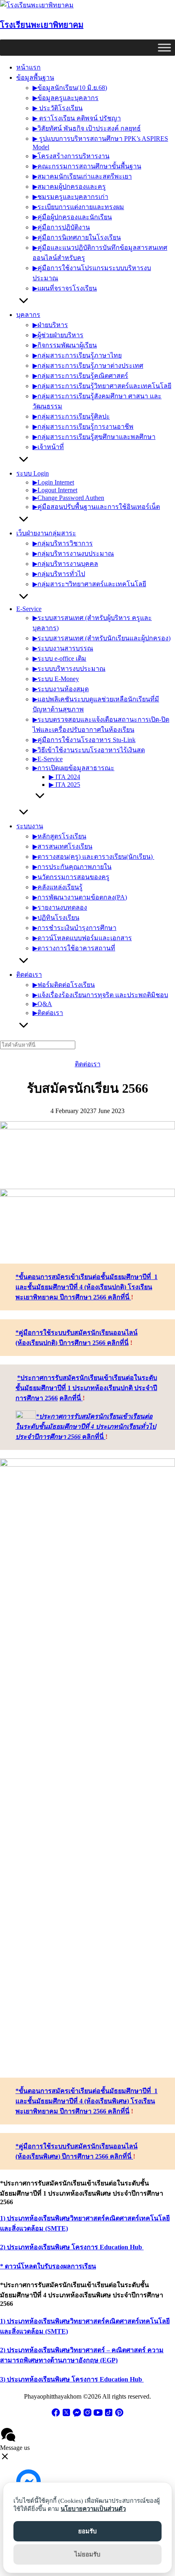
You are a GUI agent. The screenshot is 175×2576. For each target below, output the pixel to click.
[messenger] (77, 2415)
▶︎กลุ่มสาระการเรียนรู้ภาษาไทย (77, 355)
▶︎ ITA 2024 (65, 777)
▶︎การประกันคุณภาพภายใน (72, 867)
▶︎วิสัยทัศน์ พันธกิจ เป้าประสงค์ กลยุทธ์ (87, 128)
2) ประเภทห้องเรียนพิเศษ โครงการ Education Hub (72, 2247)
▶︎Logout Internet (55, 490)
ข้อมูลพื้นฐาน (35, 77)
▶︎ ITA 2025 (65, 785)
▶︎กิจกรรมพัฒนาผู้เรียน (65, 345)
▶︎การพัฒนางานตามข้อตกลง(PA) (80, 897)
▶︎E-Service (48, 759)
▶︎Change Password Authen (68, 498)
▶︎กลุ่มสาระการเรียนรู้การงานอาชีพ (83, 427)
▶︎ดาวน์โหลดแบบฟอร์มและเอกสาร (82, 938)
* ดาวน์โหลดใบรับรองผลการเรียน (48, 2266)
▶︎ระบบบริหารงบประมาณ (69, 669)
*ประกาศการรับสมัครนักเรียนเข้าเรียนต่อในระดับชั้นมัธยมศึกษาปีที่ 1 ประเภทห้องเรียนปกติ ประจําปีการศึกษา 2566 (86, 1388)
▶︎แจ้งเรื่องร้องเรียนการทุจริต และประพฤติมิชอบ (100, 995)
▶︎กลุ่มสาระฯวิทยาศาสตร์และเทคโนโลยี (89, 584)
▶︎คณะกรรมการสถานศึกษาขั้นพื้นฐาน (87, 166)
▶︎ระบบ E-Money (56, 679)
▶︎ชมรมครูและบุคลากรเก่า (70, 197)
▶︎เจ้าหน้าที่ (48, 447)
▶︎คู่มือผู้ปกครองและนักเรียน (72, 217)
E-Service (29, 609)
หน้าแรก (28, 67)
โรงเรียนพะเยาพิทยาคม (42, 25)
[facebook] (56, 2415)
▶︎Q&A (42, 1004)
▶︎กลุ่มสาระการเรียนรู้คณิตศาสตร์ (80, 376)
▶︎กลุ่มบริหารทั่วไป (59, 574)
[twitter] (66, 2415)
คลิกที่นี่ (71, 1398)
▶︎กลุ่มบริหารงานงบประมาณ (73, 553)
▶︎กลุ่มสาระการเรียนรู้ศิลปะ (71, 416)
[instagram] (87, 2415)
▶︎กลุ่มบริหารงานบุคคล (65, 564)
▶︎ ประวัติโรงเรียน (58, 108)
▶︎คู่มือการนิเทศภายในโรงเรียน (77, 237)
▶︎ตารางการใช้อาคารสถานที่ (74, 948)
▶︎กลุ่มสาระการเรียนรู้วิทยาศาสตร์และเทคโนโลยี (102, 386)
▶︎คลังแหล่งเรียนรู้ (58, 887)
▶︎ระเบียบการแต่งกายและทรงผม (78, 207)
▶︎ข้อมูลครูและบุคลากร (66, 98)
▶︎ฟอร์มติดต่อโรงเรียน (64, 985)
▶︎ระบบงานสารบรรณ (63, 648)
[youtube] (98, 2415)
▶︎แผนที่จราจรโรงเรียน (65, 288)
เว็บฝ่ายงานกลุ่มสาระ (46, 533)
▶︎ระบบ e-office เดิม (59, 658)
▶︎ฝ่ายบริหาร (50, 325)
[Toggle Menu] (164, 47)
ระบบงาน (30, 826)
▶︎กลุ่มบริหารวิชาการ (63, 543)
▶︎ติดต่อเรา (48, 1013)
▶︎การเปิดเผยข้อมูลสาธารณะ (73, 768)
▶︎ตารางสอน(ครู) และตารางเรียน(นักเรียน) (93, 857)
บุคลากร (28, 315)
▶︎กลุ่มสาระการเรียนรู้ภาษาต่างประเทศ (88, 366)
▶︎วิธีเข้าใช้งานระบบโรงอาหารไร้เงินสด (89, 750)
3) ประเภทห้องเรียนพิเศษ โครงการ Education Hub (72, 2379)
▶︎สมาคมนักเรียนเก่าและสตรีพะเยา (82, 176)
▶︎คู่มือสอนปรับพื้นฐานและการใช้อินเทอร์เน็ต (96, 507)
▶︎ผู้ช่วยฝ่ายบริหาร (58, 335)
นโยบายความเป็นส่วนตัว (93, 2509)
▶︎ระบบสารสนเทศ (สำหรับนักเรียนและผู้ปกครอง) (102, 638)
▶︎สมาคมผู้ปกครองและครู (69, 187)
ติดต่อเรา (29, 975)
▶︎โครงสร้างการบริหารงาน (71, 156)
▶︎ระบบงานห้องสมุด (61, 689)
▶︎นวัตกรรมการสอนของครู (71, 877)
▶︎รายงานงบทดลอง (60, 907)
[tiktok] (109, 2415)
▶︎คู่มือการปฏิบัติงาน (61, 227)
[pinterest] (119, 2415)
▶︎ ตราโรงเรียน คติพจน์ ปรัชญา (77, 118)
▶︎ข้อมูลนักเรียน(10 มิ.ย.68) (70, 88)
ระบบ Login (33, 473)
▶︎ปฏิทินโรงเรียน (56, 918)
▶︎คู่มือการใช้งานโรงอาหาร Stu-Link (84, 740)
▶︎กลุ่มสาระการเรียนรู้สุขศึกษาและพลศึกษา (94, 437)
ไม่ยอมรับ (87, 2554)
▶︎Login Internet (53, 482)
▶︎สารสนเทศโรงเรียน (62, 846)
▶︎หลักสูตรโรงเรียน (59, 836)
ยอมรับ (87, 2531)
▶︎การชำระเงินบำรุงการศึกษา (74, 928)
